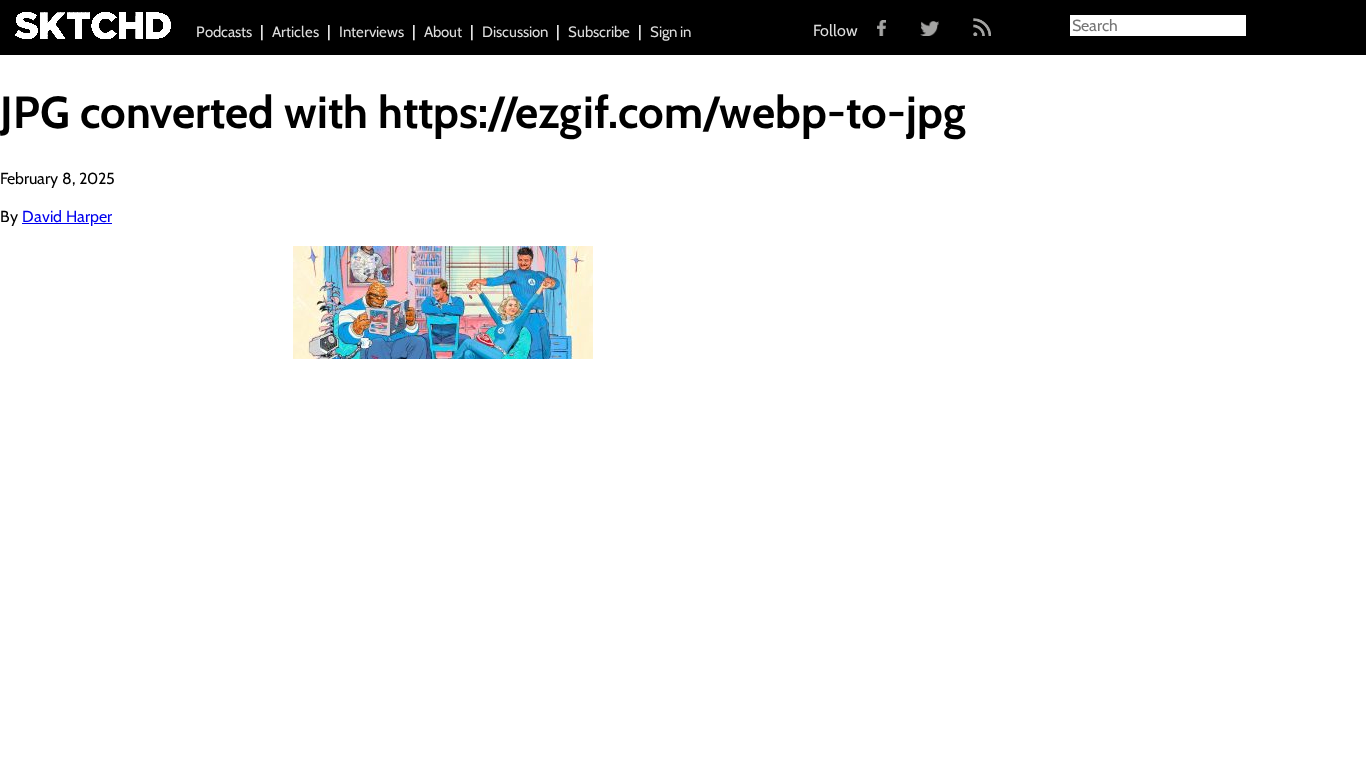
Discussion (515, 32)
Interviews (371, 32)
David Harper (67, 216)
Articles (295, 32)
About (443, 32)
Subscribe (599, 32)
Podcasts (224, 32)
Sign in (670, 32)
